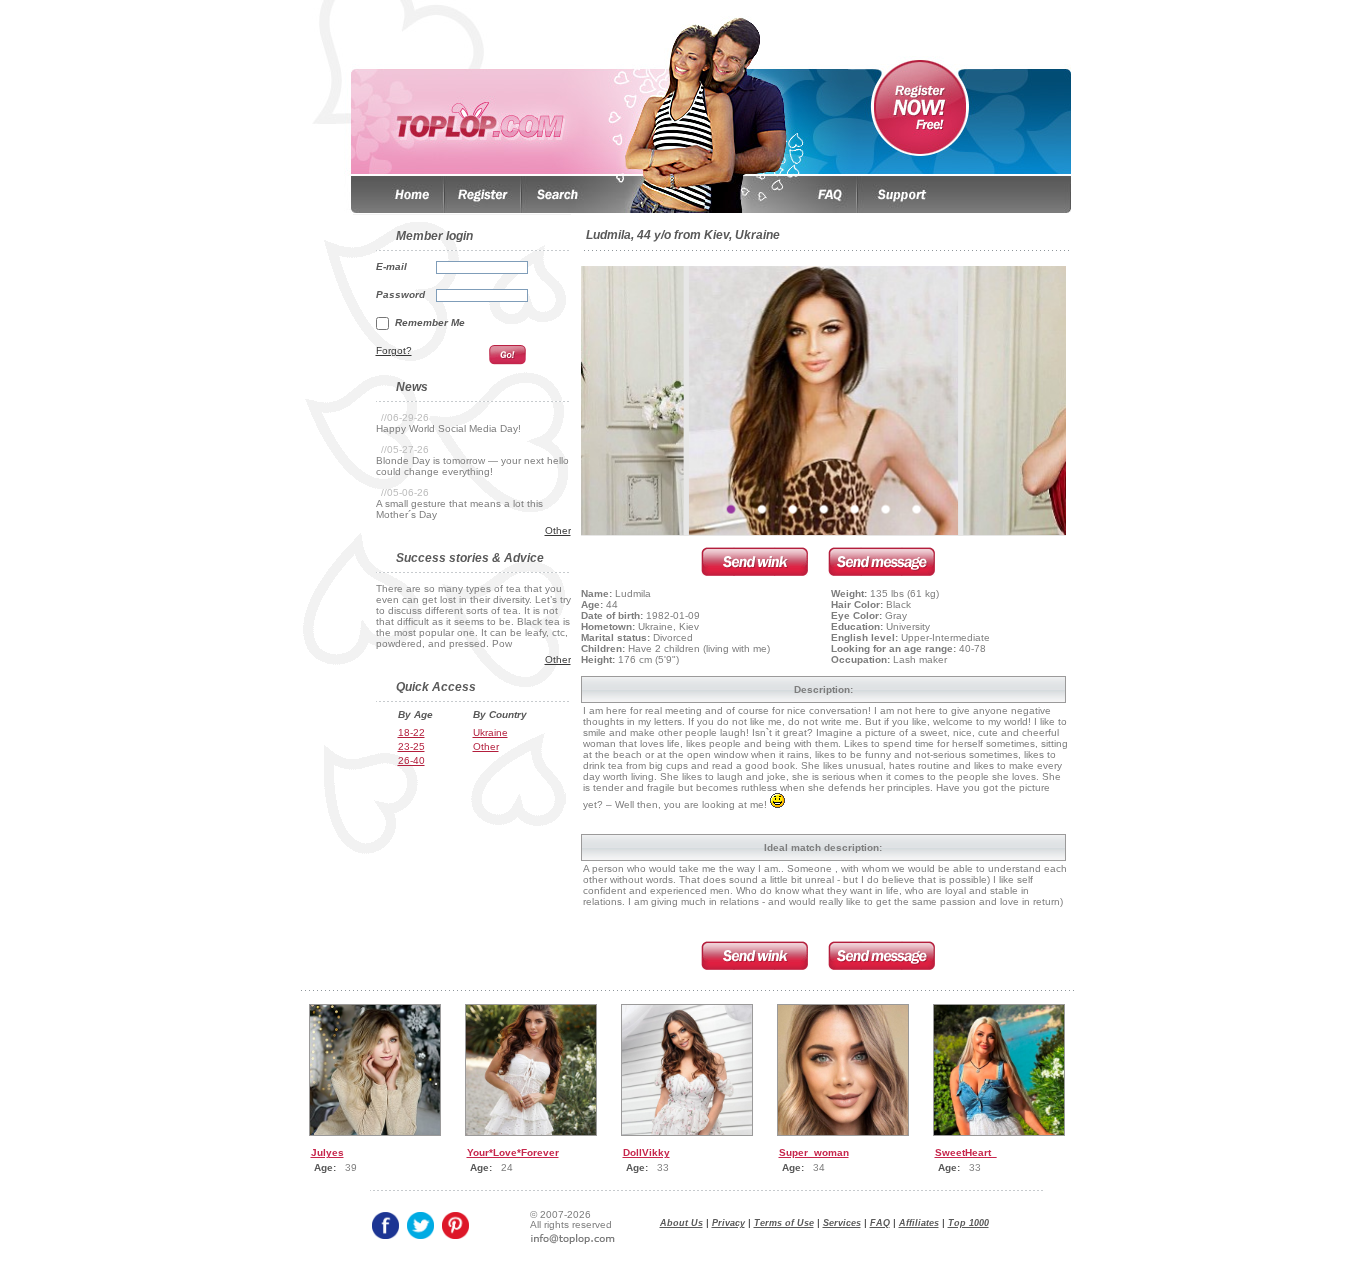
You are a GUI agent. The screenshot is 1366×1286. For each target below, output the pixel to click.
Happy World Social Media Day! (448, 428)
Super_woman (814, 1152)
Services (842, 1223)
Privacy (728, 1223)
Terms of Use (784, 1223)
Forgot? (394, 350)
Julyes (327, 1152)
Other (558, 530)
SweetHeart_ (966, 1152)
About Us (681, 1223)
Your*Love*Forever (513, 1152)
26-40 (411, 760)
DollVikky (646, 1152)
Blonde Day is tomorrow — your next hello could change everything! (472, 466)
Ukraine (490, 732)
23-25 (411, 746)
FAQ (880, 1223)
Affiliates (919, 1223)
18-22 (411, 732)
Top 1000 (968, 1223)
